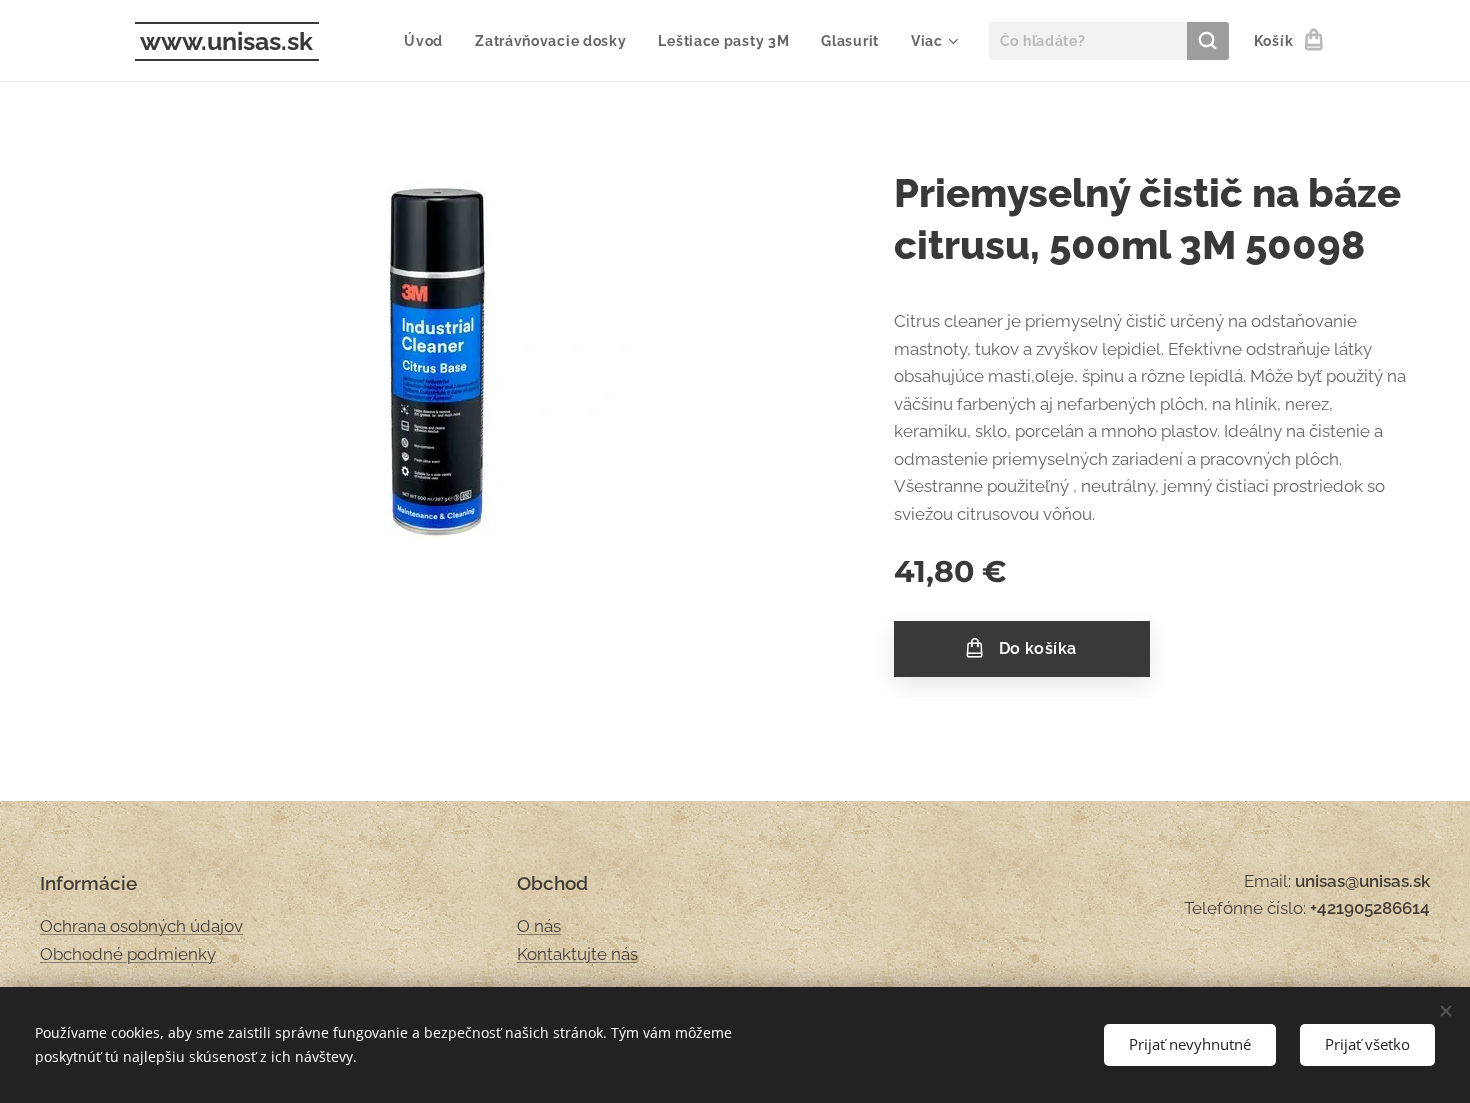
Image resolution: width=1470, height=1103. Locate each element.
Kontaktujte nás (577, 954)
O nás (539, 926)
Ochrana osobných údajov (141, 926)
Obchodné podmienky (128, 954)
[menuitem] (429, 41)
